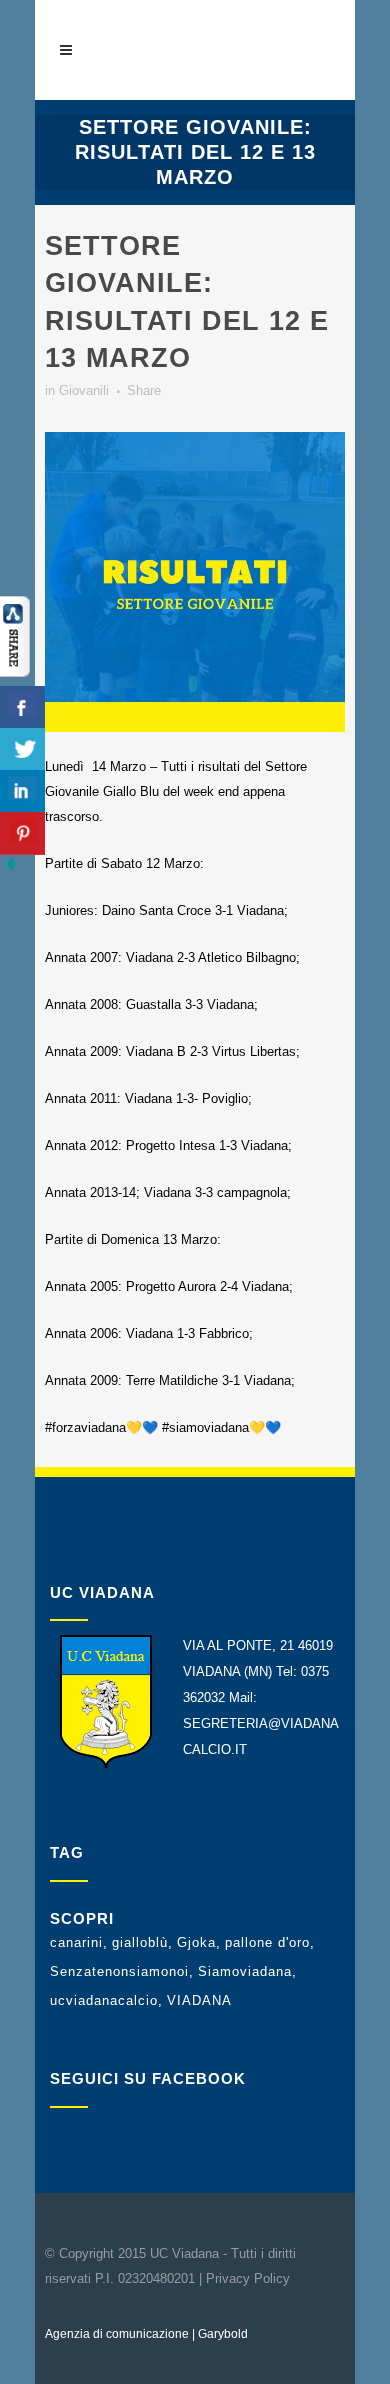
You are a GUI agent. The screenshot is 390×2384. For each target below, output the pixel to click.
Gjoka (196, 1942)
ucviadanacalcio (104, 2000)
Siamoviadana (245, 1971)
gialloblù (140, 1942)
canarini (76, 1942)
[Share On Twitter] (22, 749)
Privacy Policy (248, 2278)
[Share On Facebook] (22, 707)
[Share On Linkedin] (22, 791)
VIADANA (199, 2000)
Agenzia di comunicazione (117, 2334)
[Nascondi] (10, 869)
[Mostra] (15, 672)
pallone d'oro (267, 1942)
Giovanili (84, 390)
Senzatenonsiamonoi (119, 1971)
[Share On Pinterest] (22, 833)
